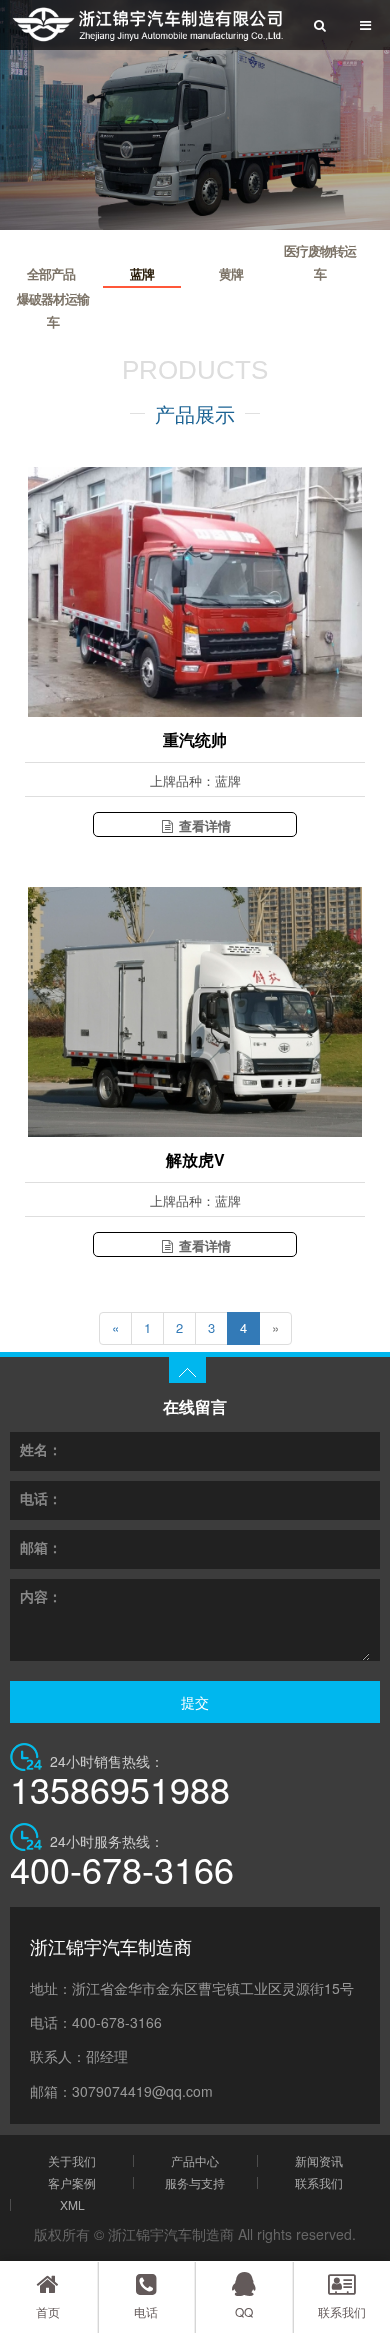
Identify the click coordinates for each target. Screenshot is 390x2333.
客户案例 (72, 2183)
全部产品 (51, 274)
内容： (41, 1596)
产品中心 (195, 2161)
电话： (41, 1498)
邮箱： (41, 1547)
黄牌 (231, 274)
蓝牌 (142, 274)
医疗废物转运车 (320, 262)
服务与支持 (195, 2183)
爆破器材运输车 (53, 310)
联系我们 (319, 2183)
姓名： (41, 1449)
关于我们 (72, 2161)
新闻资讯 (319, 2161)
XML (72, 2205)
